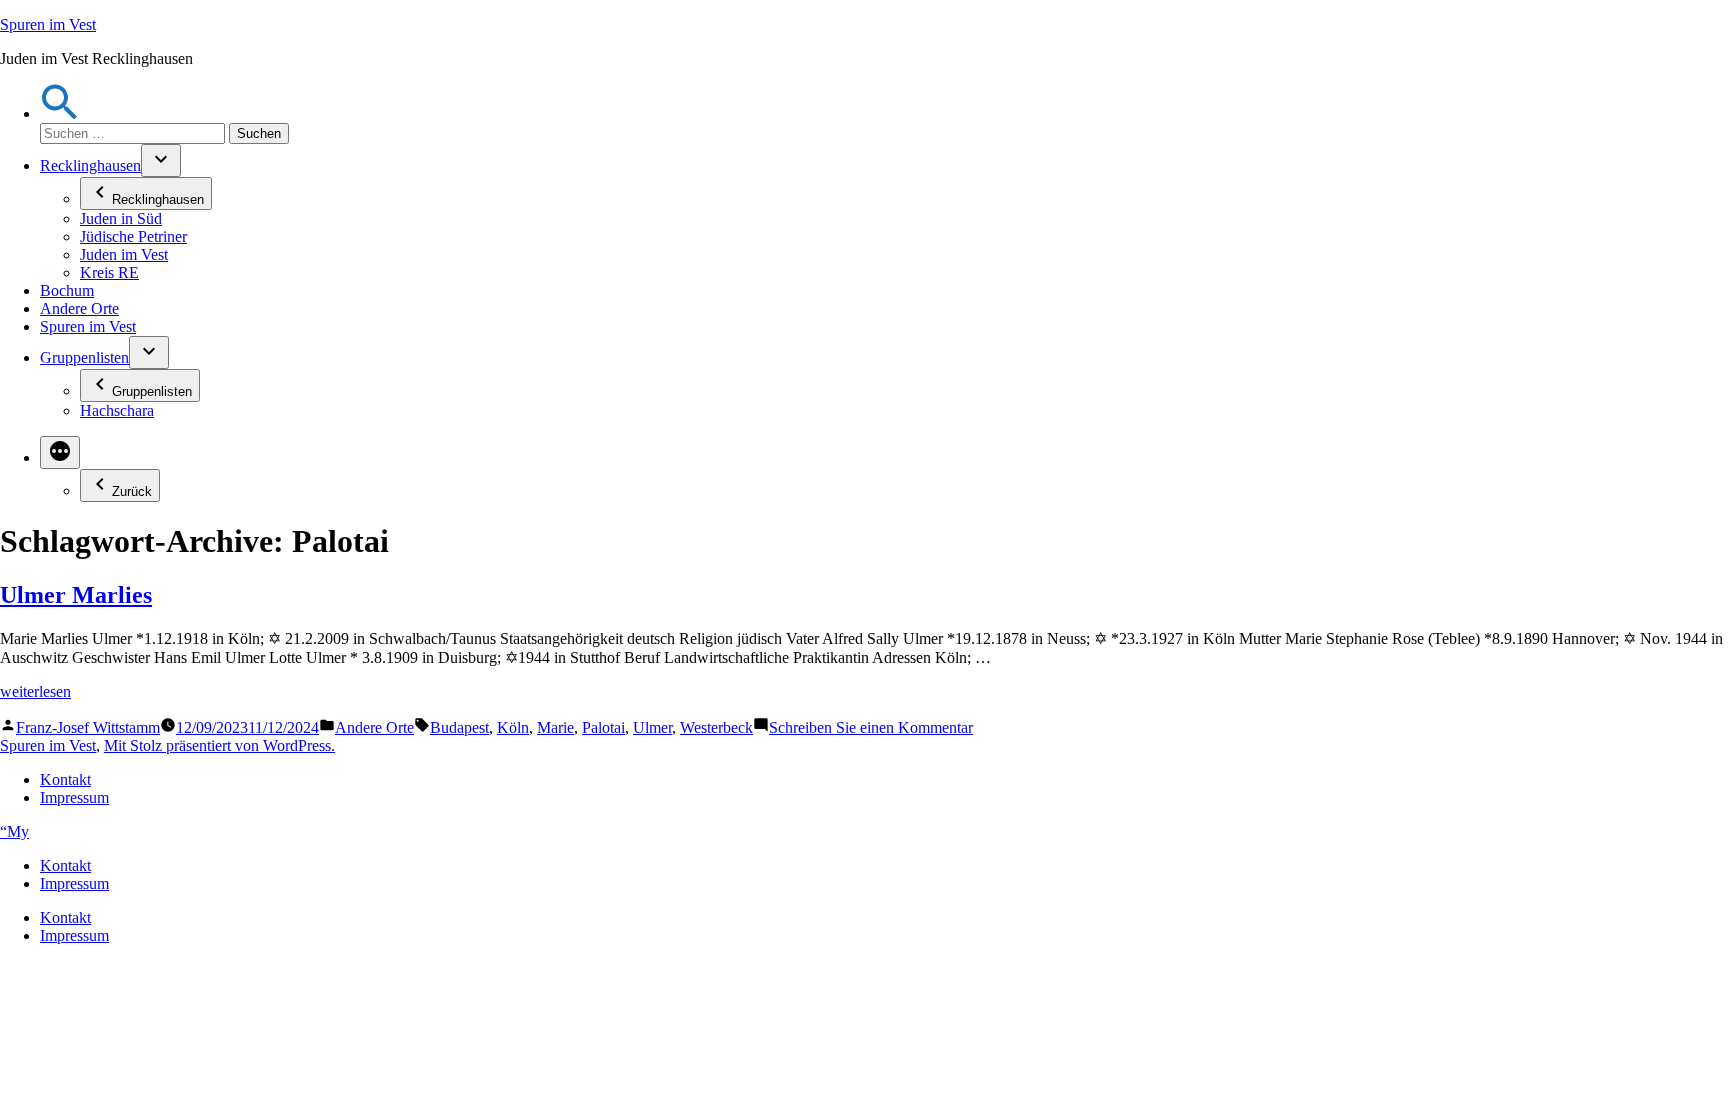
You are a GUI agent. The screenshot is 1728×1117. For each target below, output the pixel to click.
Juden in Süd (121, 218)
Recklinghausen (90, 165)
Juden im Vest (124, 254)
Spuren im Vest (48, 24)
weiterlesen (35, 691)
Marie (555, 727)
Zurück (132, 491)
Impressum (74, 797)
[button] (60, 113)
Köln (513, 727)
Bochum (67, 290)
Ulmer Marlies (76, 595)
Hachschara (117, 410)
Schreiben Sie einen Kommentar (871, 727)
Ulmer (652, 727)
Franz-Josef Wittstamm (88, 727)
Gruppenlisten (84, 357)
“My (14, 831)
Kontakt (65, 779)
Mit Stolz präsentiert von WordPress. (219, 745)
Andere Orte (79, 308)
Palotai (603, 727)
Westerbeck (716, 727)
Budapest (459, 727)
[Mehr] (60, 452)
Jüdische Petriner (133, 236)
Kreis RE (109, 272)
